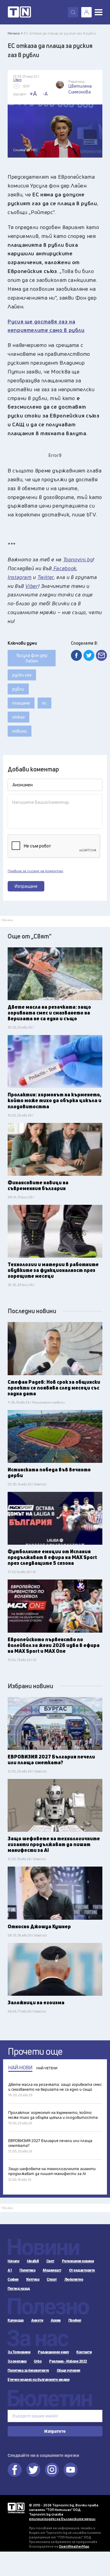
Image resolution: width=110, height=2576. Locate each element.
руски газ (22, 675)
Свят (50, 2261)
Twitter (33, 2470)
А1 (10, 2270)
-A (45, 94)
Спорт (52, 2279)
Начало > (15, 33)
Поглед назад (19, 2289)
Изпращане (26, 886)
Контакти (84, 2352)
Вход (86, 12)
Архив (56, 2320)
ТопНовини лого (19, 12)
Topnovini (16, 2508)
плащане (21, 703)
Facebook (15, 2470)
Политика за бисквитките (28, 2370)
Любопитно (74, 2279)
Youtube (71, 2470)
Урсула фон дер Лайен (32, 658)
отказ (18, 717)
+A (33, 94)
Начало (13, 2261)
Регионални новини (78, 2261)
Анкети (37, 2320)
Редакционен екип (53, 2352)
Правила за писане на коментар (35, 871)
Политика (27, 2270)
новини (20, 731)
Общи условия (69, 2370)
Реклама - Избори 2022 (68, 2361)
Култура (33, 2279)
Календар (16, 2320)
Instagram (52, 2470)
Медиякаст (52, 2270)
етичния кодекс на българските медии (62, 2519)
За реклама (17, 2361)
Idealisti (33, 2261)
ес (44, 703)
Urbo (38, 2361)
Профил (75, 2320)
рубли (18, 689)
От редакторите (82, 2270)
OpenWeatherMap (74, 2546)
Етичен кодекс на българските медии (38, 2380)
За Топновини (19, 2352)
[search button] (73, 12)
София (13, 2279)
